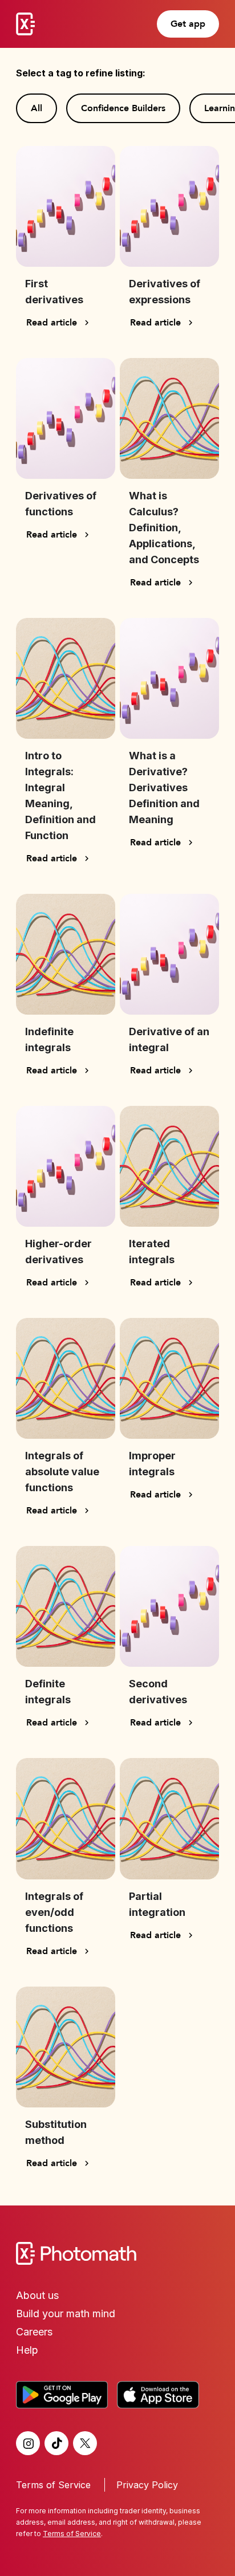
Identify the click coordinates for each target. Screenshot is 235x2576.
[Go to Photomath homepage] (25, 24)
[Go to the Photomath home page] (117, 2253)
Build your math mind (66, 2313)
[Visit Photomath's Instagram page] (28, 2443)
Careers (34, 2332)
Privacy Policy (147, 2485)
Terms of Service (53, 2485)
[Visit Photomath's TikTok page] (56, 2443)
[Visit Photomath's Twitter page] (85, 2443)
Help (27, 2350)
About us (37, 2295)
